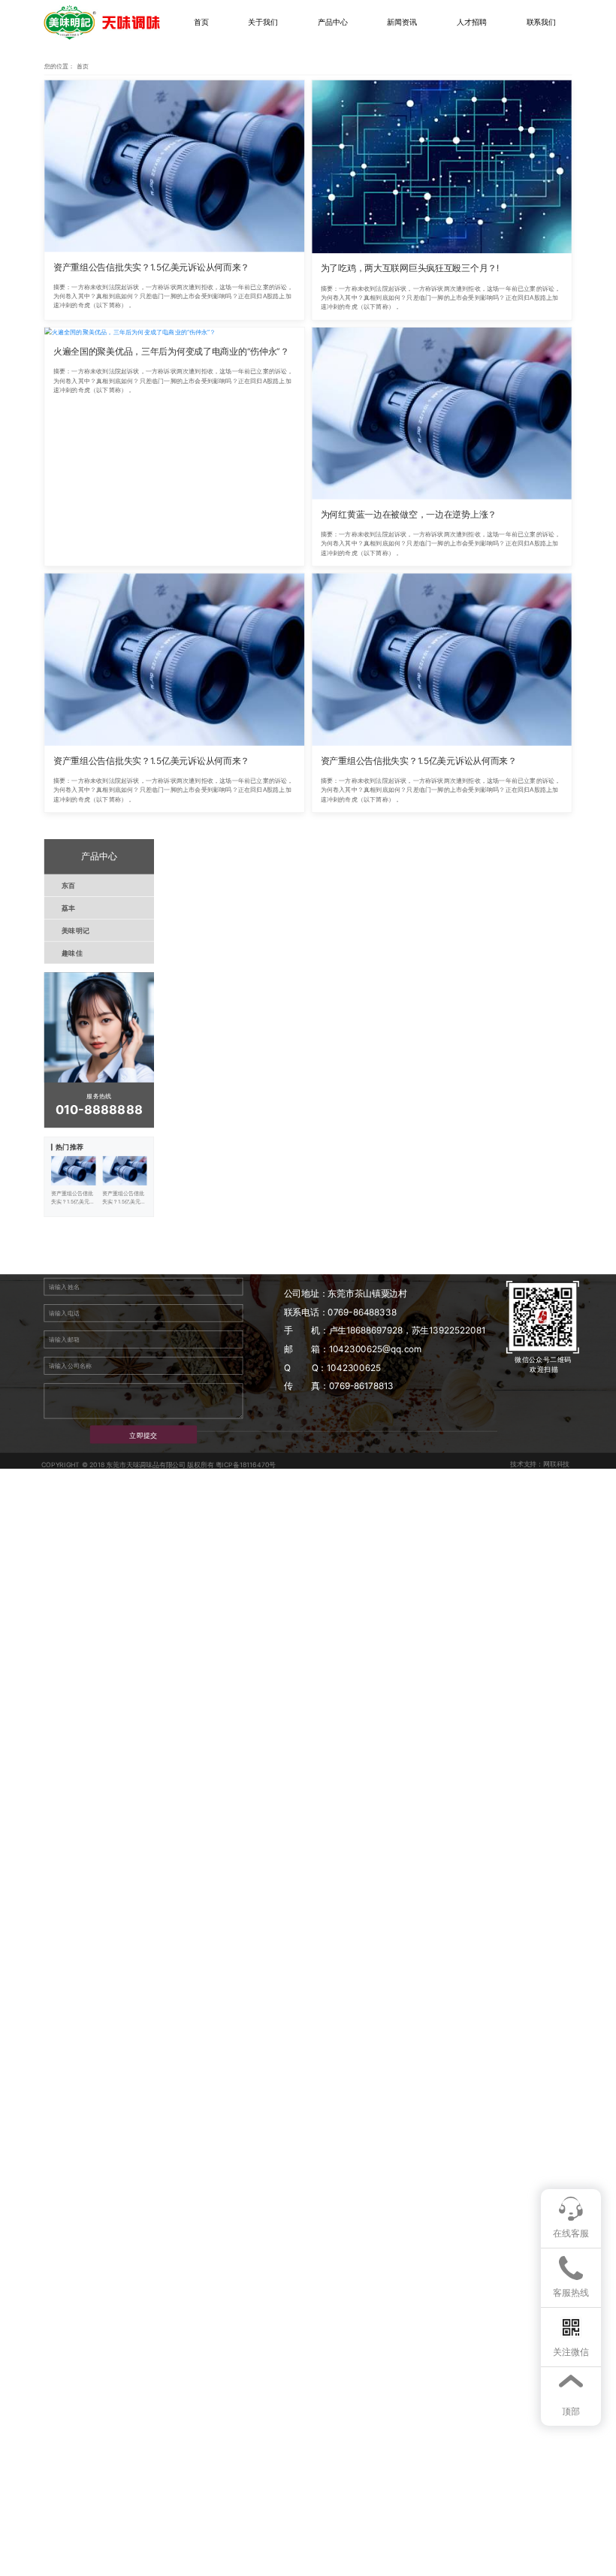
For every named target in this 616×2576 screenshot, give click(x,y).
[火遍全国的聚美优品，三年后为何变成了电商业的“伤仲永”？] (174, 332)
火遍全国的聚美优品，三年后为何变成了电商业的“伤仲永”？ (171, 352)
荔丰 (69, 907)
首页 (201, 23)
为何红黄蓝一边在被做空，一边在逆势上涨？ (409, 515)
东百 (69, 885)
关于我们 (263, 23)
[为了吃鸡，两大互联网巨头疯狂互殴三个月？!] (442, 167)
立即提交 (143, 1435)
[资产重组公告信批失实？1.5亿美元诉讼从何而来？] (174, 166)
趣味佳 (72, 953)
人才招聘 (472, 23)
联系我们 (542, 23)
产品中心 (333, 23)
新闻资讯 (402, 23)
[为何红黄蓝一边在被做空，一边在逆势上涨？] (442, 414)
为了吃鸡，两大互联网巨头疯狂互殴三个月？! (410, 268)
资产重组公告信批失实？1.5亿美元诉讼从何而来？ (151, 267)
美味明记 (75, 930)
